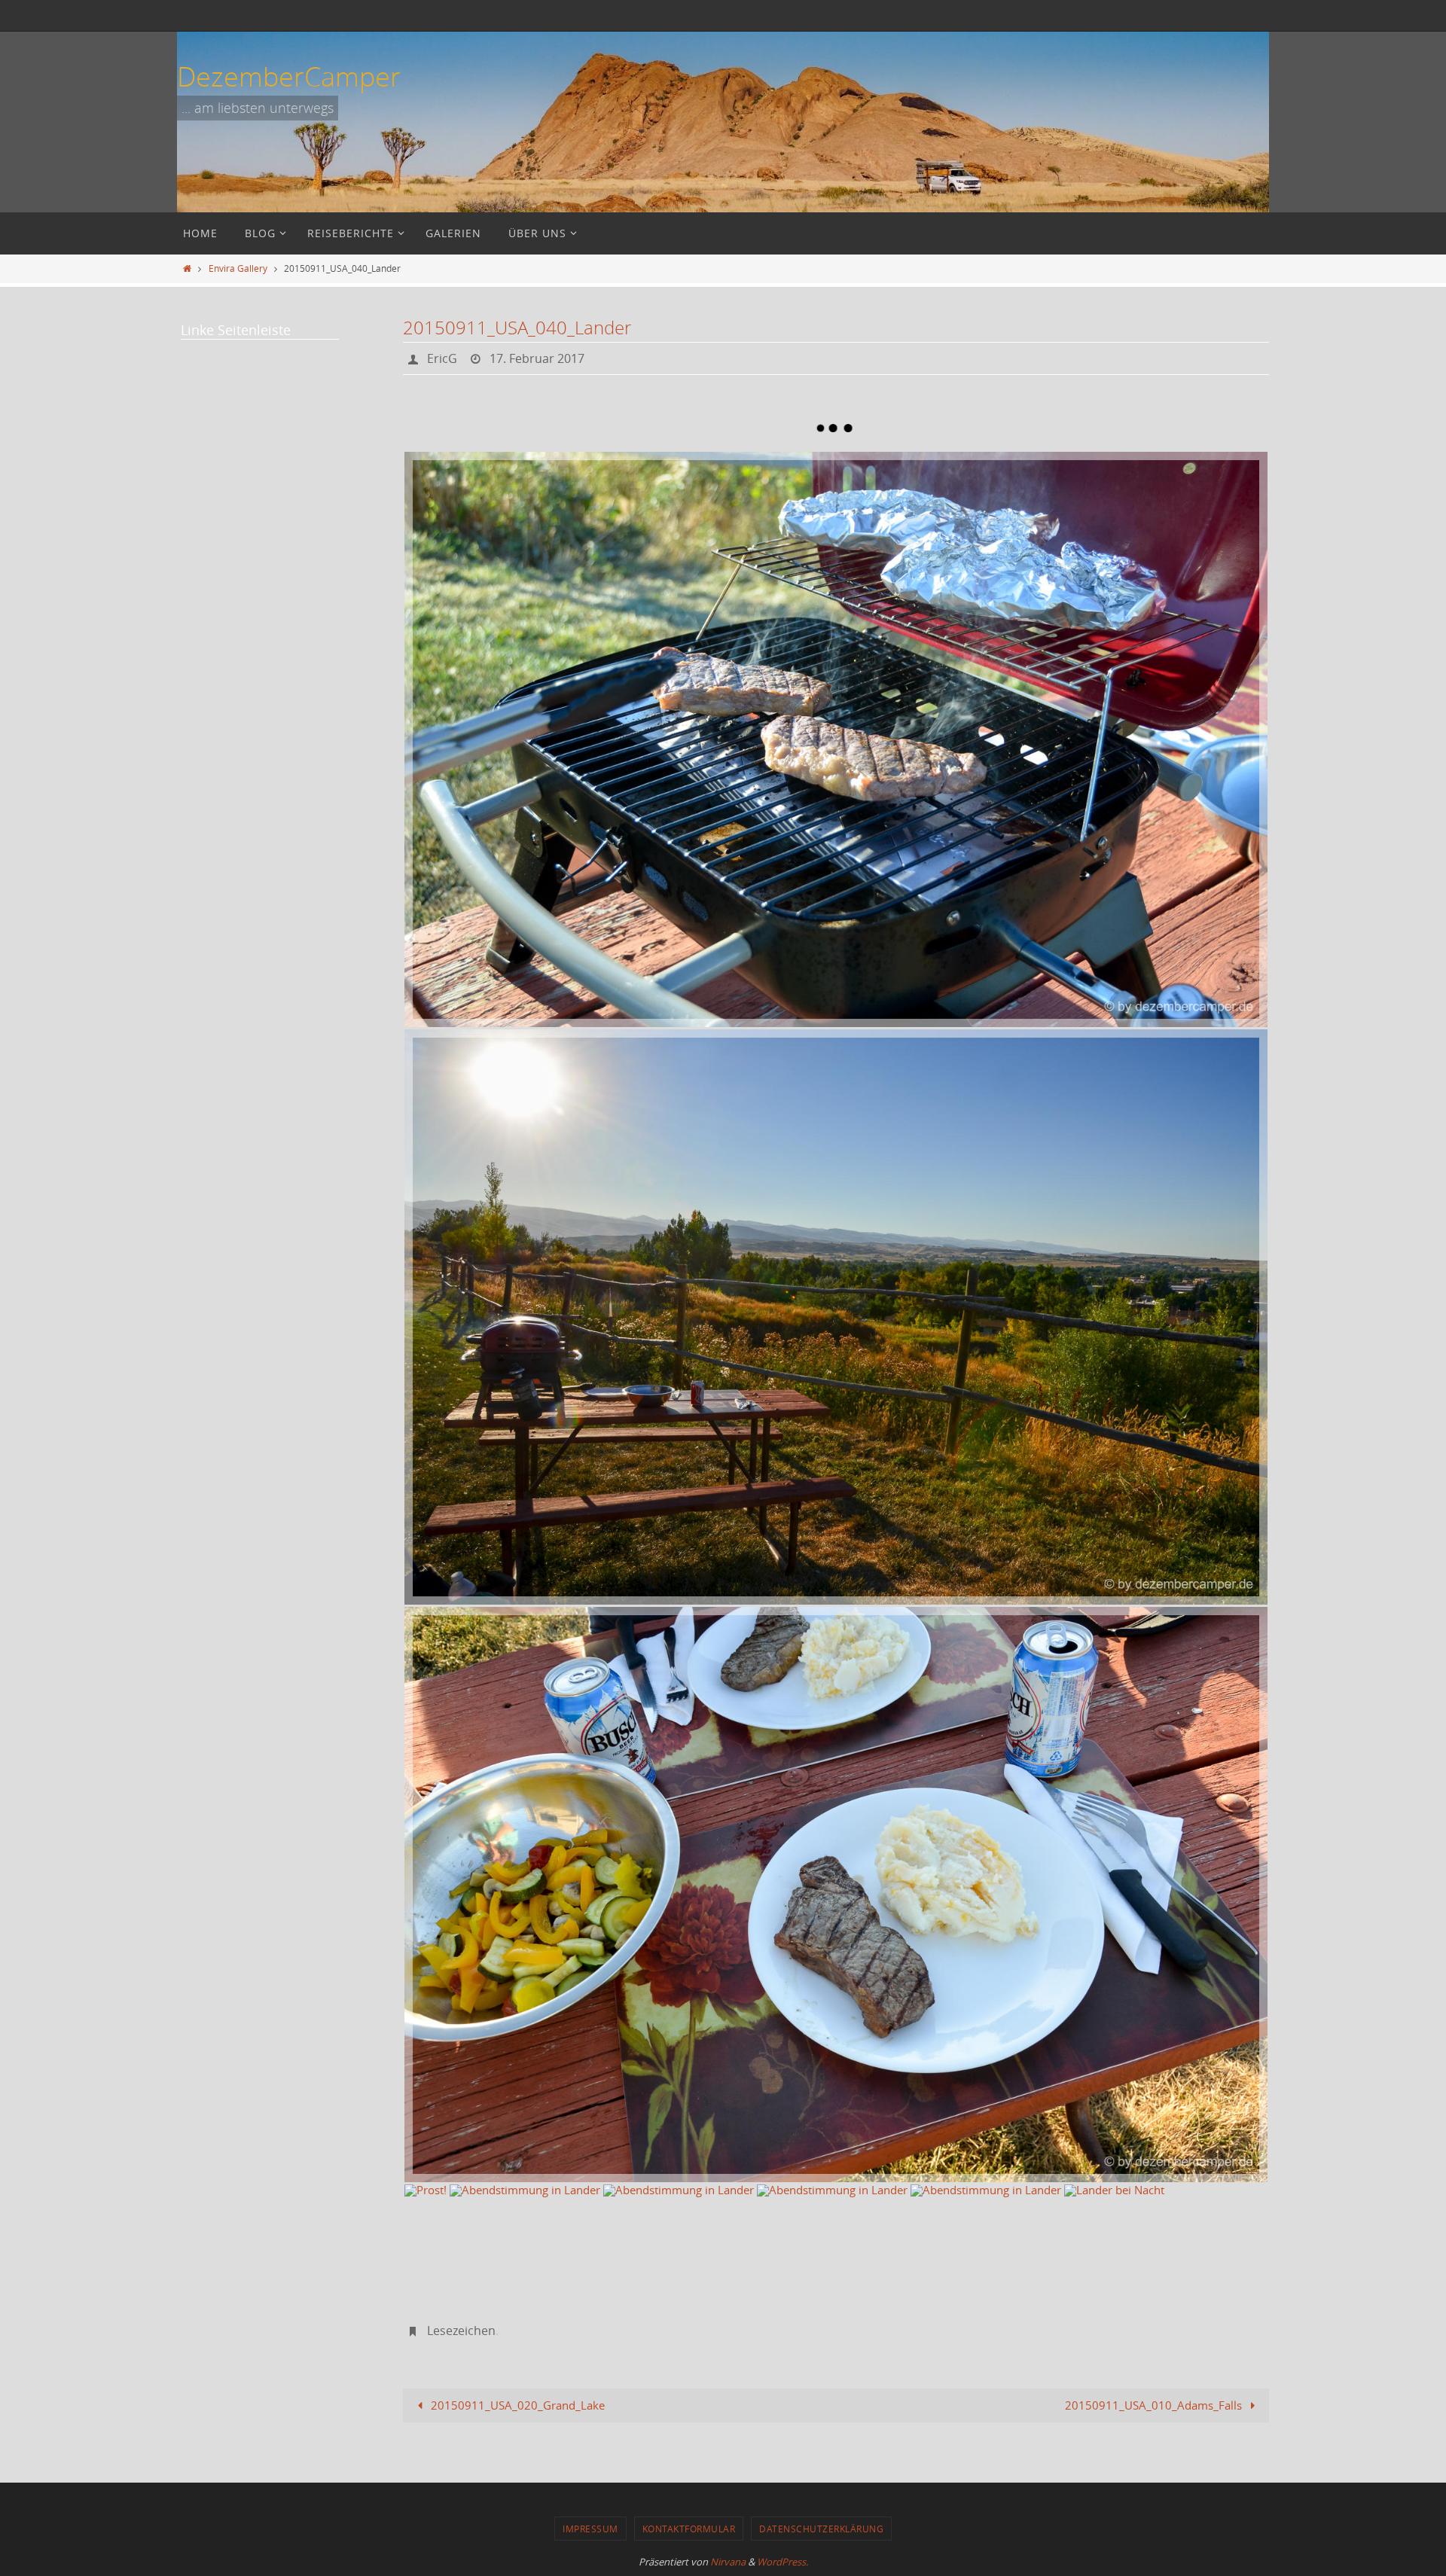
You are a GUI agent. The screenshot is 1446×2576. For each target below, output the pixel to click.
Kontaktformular (689, 2529)
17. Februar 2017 (537, 358)
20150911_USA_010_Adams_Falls (1155, 2405)
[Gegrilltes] (836, 739)
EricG (442, 358)
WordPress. (782, 2562)
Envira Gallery (238, 268)
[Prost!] (426, 2200)
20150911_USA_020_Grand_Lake (516, 2405)
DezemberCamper (289, 76)
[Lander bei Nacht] (1114, 2222)
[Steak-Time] (836, 1895)
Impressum (590, 2529)
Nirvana (728, 2562)
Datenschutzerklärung (821, 2529)
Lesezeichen (461, 2331)
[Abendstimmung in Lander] (836, 1317)
